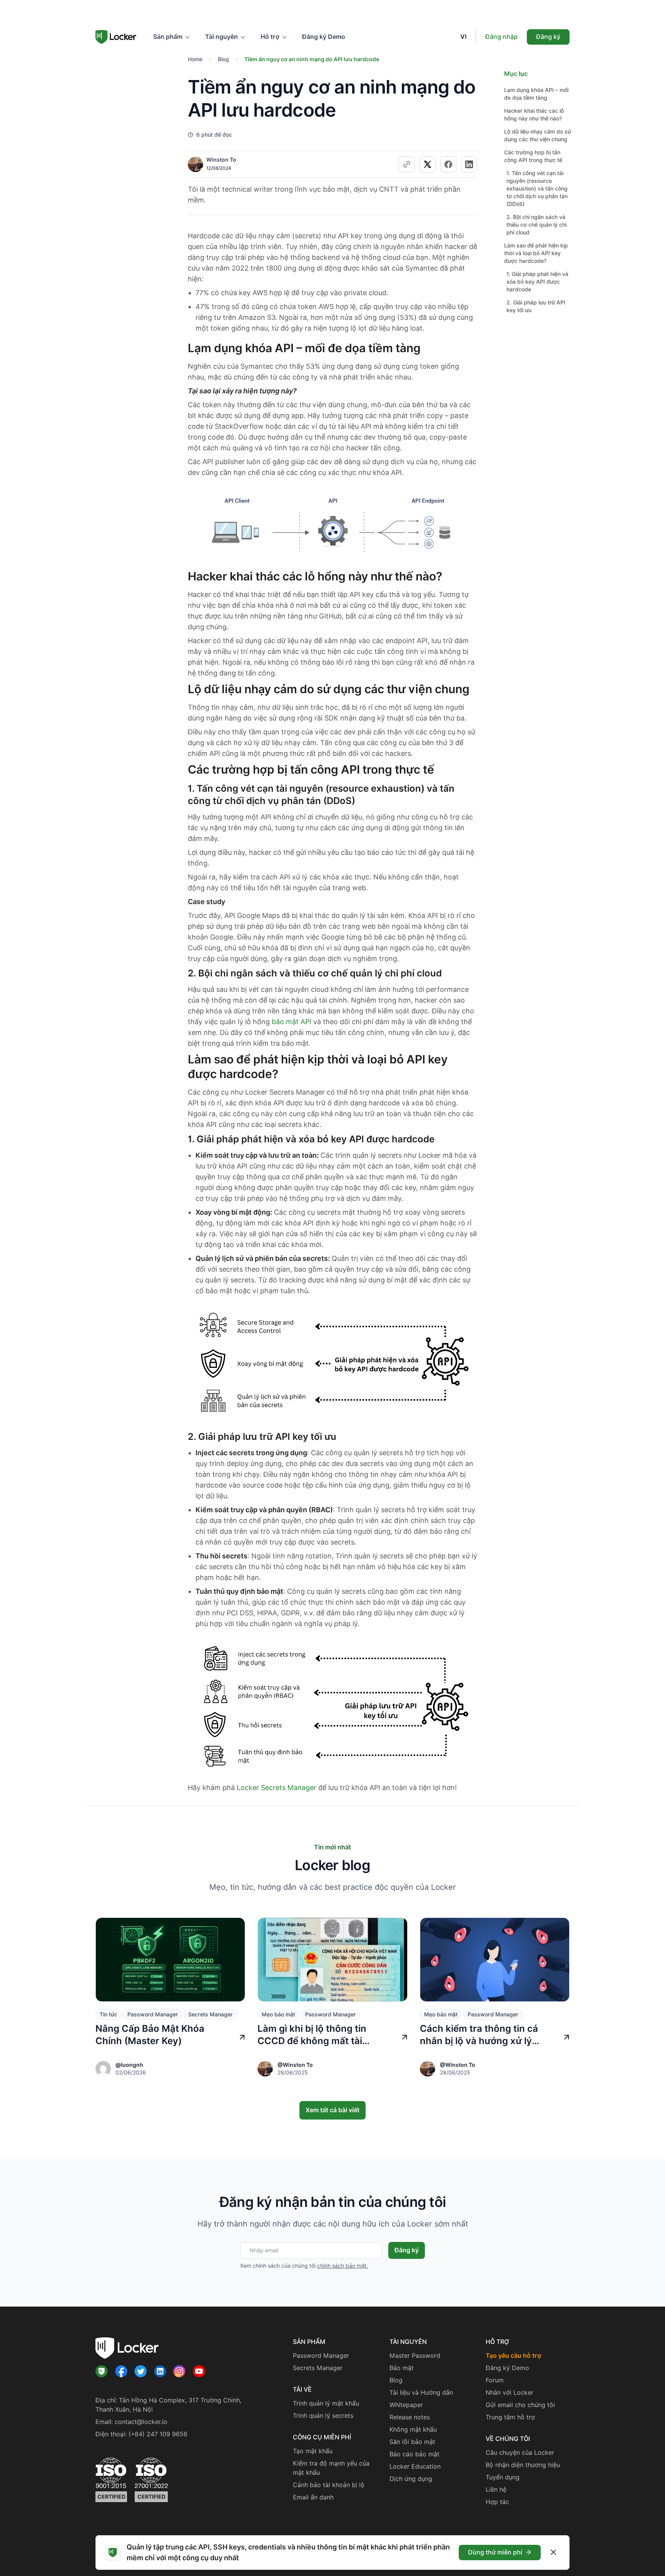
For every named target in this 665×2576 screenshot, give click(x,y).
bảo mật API (292, 1022)
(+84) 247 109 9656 (158, 2434)
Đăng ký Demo (324, 37)
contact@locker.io (141, 2422)
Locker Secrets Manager (277, 1788)
